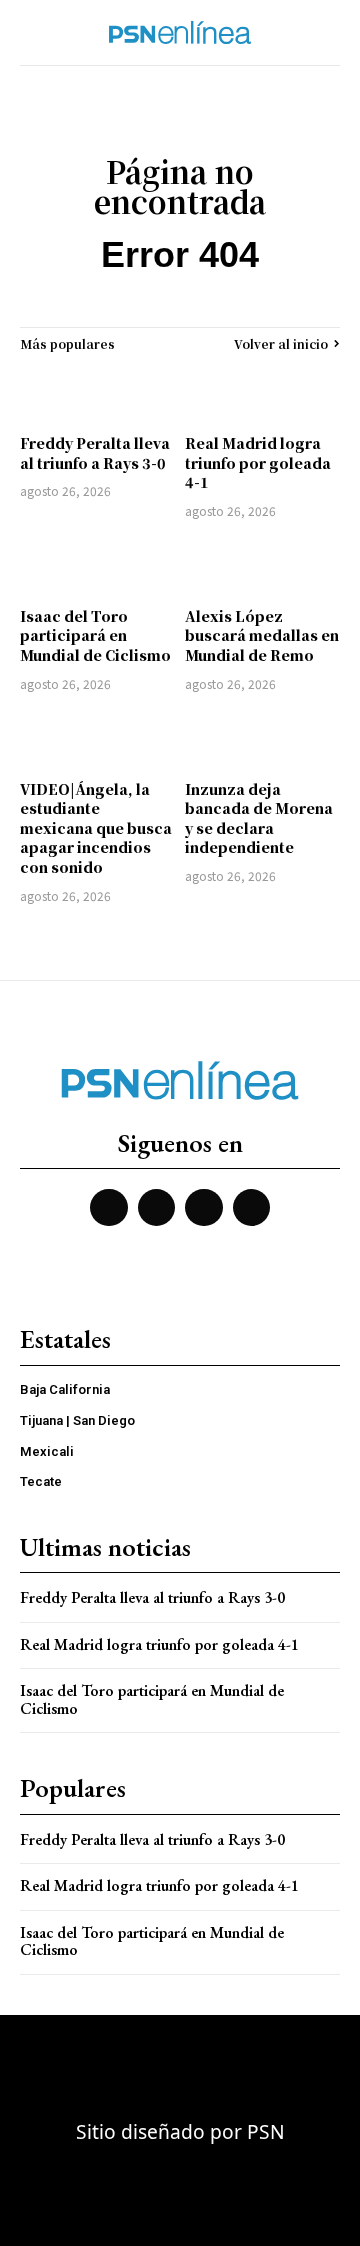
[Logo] (180, 32)
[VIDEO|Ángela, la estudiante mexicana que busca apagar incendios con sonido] (97, 739)
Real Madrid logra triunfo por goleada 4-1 (258, 462)
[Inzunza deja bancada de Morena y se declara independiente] (262, 739)
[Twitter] (157, 1208)
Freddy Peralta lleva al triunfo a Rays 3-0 (95, 453)
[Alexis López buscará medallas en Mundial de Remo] (262, 566)
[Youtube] (204, 1208)
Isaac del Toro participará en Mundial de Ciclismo (95, 635)
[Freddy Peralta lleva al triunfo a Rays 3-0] (97, 393)
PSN (266, 2131)
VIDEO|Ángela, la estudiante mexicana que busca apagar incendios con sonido (96, 828)
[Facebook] (109, 1208)
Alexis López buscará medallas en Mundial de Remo (262, 635)
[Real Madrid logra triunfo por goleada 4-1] (262, 393)
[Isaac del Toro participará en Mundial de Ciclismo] (97, 566)
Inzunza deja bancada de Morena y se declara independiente (259, 818)
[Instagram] (252, 1208)
